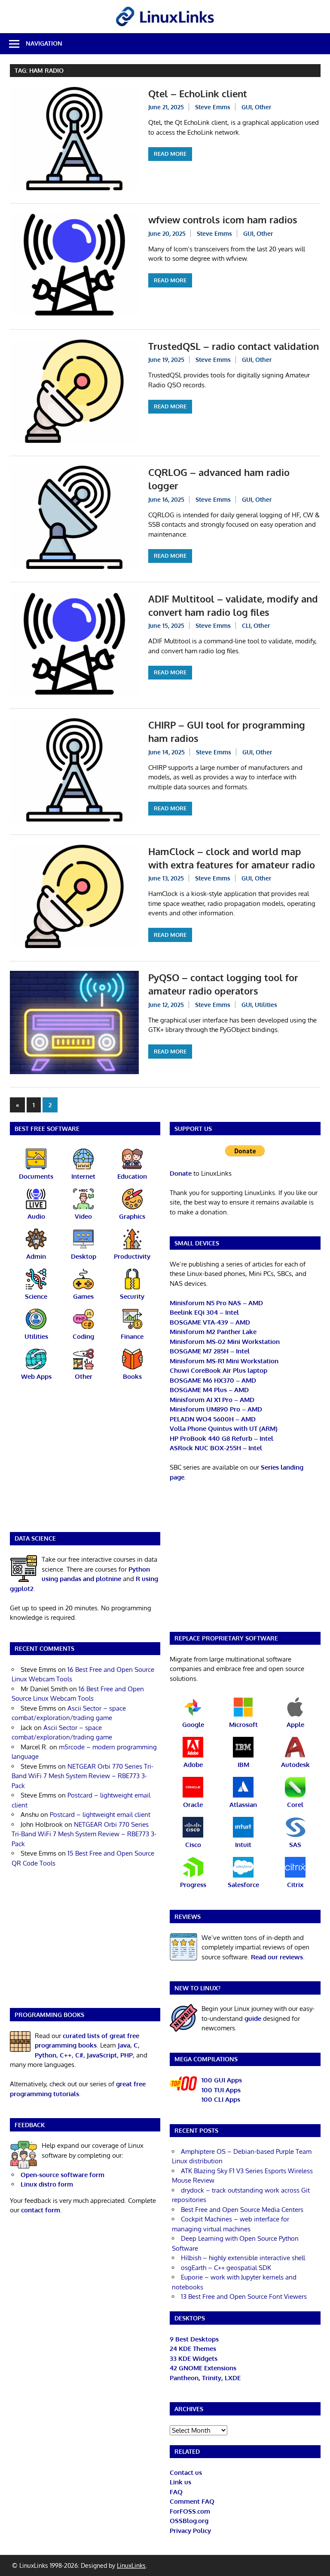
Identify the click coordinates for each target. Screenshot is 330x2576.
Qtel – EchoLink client (198, 93)
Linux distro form (47, 2184)
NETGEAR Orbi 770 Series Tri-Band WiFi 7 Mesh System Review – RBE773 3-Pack (82, 1776)
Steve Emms (213, 107)
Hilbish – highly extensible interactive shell (243, 2258)
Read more (170, 154)
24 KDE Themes (193, 2349)
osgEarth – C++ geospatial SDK (226, 2268)
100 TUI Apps (221, 2090)
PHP (127, 2055)
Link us (180, 2482)
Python (46, 2055)
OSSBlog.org (189, 2521)
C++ (66, 2055)
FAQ (176, 2492)
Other (263, 107)
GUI (247, 107)
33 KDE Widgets (194, 2358)
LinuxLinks (131, 2565)
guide (253, 2018)
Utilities (266, 1005)
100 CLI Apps (221, 2099)
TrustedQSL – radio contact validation (234, 346)
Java (124, 2045)
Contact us (186, 2473)
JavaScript (102, 2055)
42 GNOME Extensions (203, 2368)
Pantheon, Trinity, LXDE (205, 2378)
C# (79, 2055)
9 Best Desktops (194, 2339)
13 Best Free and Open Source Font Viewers (244, 2296)
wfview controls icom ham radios (223, 219)
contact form (41, 2210)
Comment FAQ (192, 2501)
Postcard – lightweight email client (100, 1815)
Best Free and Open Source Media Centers (242, 2210)
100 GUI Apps (222, 2080)
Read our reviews (277, 1957)
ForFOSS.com (190, 2511)
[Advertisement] (85, 1462)
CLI (246, 625)
